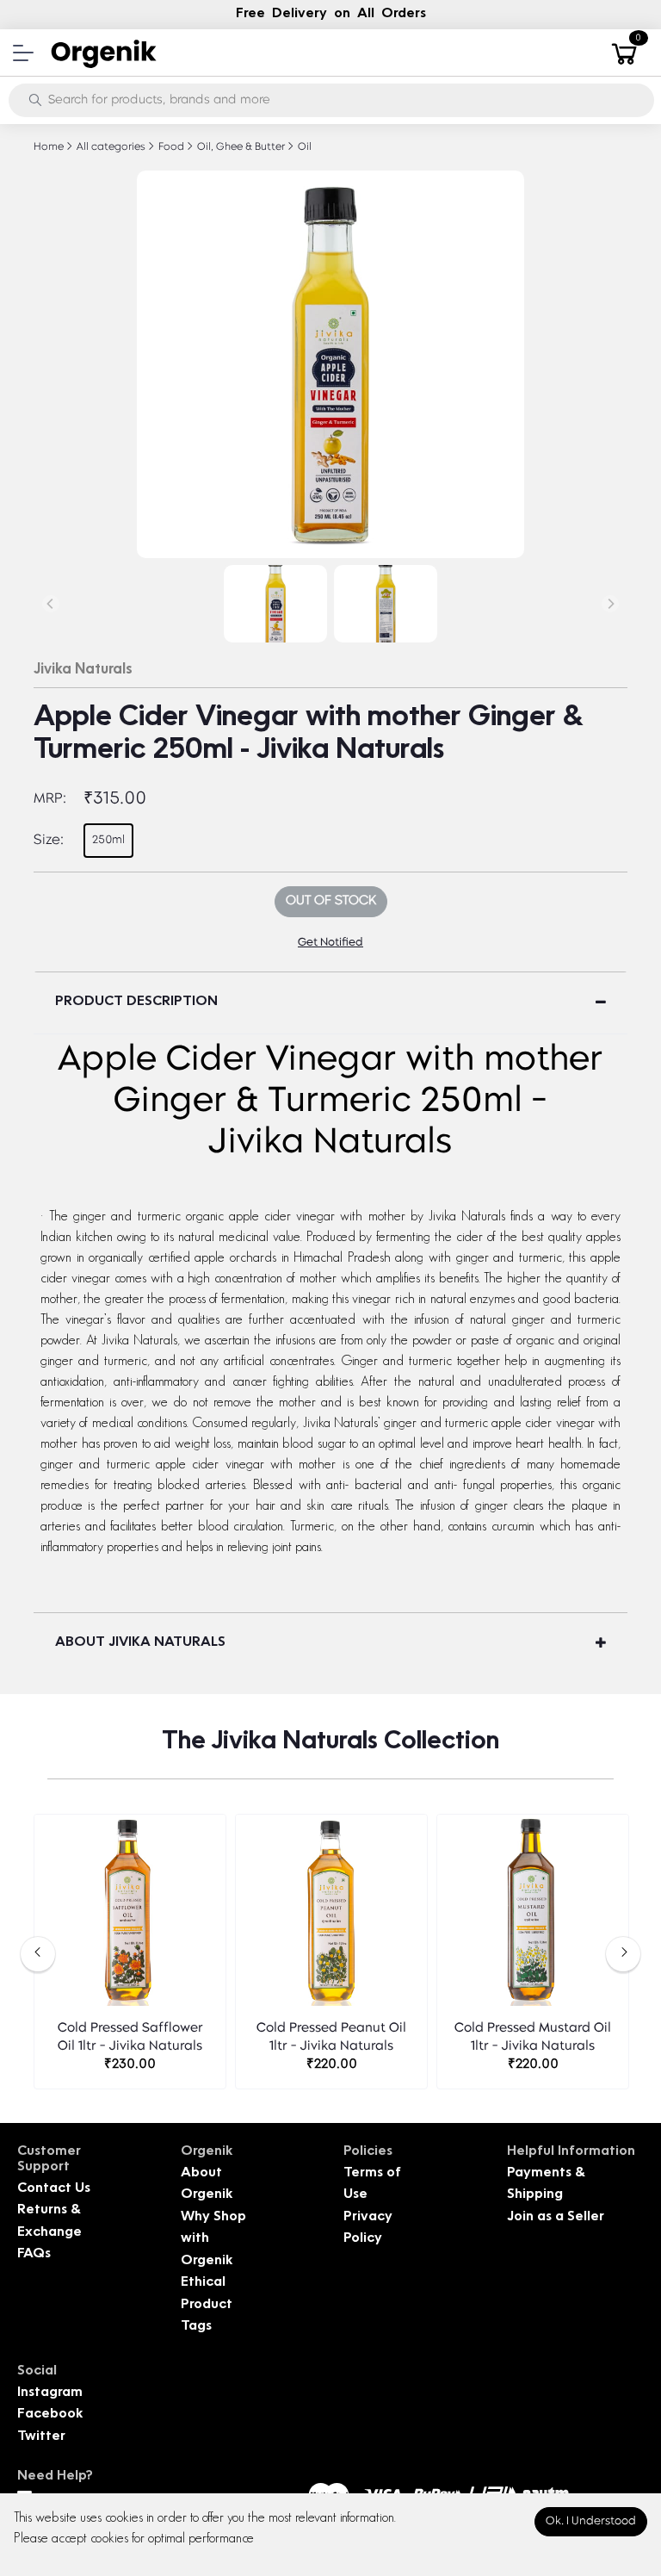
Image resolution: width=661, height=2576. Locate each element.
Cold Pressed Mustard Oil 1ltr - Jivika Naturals (533, 2038)
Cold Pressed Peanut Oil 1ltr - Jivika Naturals (331, 2038)
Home (49, 147)
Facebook (50, 2415)
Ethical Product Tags (207, 2305)
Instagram (50, 2393)
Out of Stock (331, 901)
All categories (110, 147)
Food (170, 147)
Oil (303, 147)
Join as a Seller (556, 2217)
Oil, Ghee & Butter (240, 147)
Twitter (41, 2437)
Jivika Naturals (83, 670)
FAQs (34, 2254)
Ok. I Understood (591, 2521)
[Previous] (51, 604)
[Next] (610, 604)
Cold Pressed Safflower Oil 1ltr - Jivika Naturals (130, 2038)
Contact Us (54, 2189)
